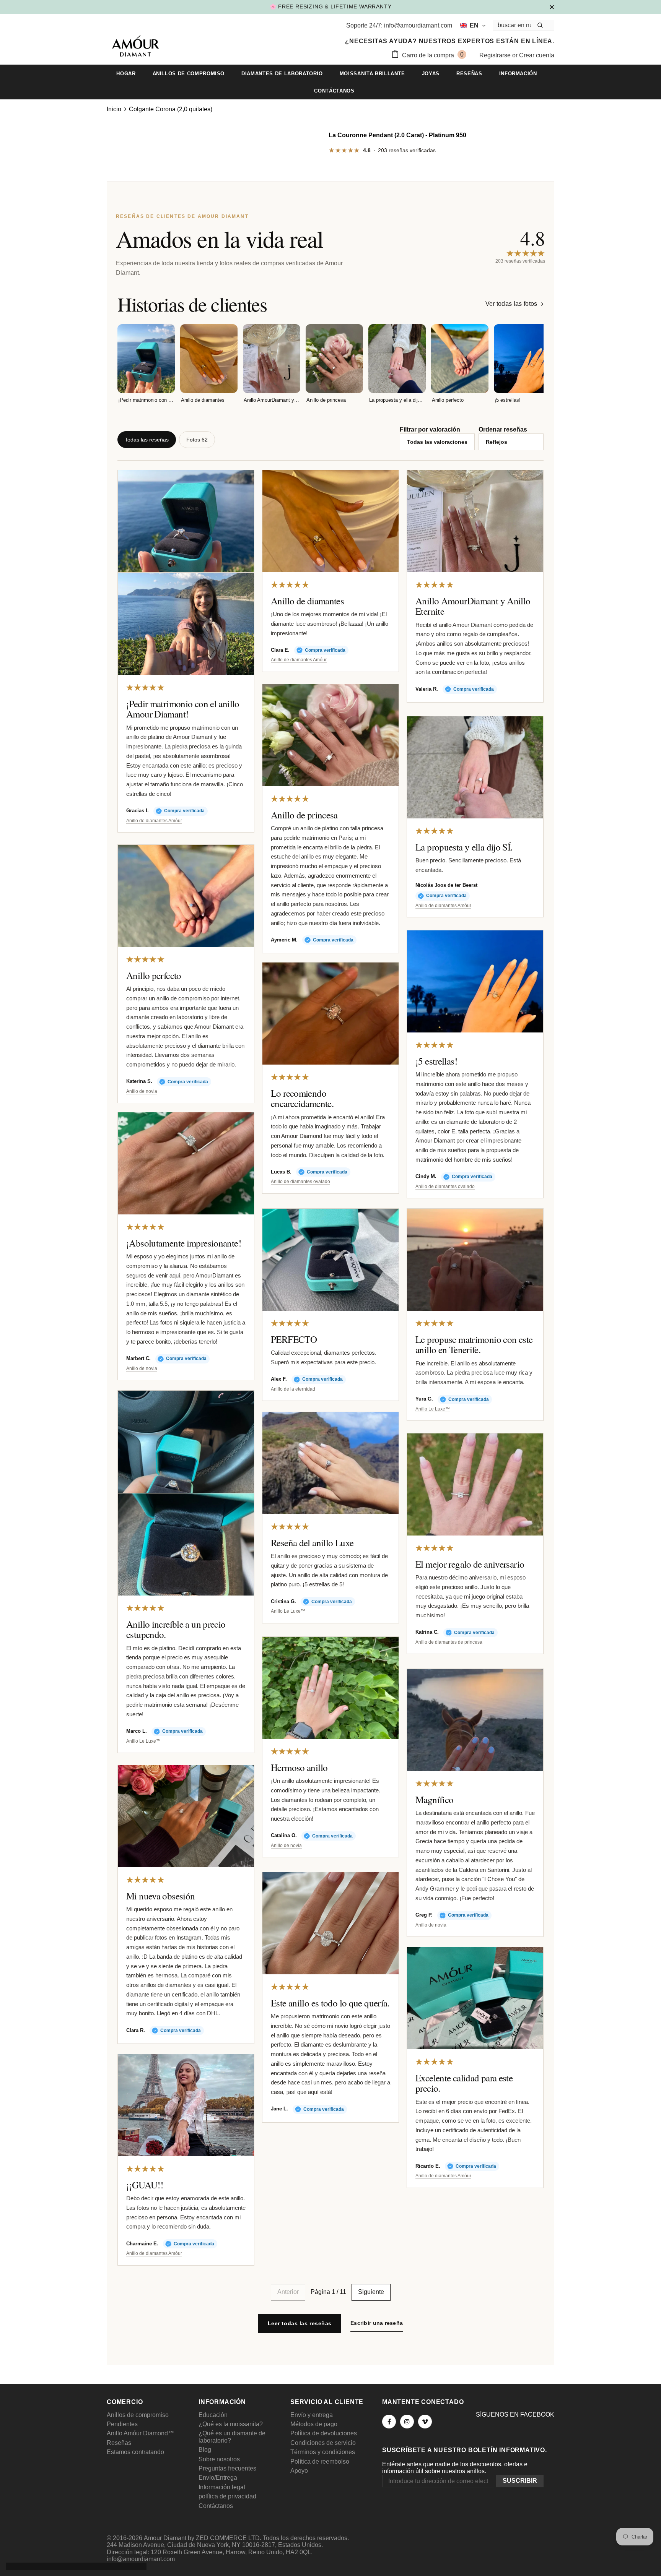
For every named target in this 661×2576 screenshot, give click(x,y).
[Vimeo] (425, 2422)
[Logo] (135, 47)
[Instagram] (407, 2422)
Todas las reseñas (147, 440)
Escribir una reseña (377, 2323)
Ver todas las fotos (511, 304)
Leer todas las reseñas (300, 2323)
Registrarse (496, 55)
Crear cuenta (537, 55)
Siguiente (371, 2292)
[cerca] (552, 6)
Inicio (114, 109)
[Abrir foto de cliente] (186, 521)
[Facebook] (389, 2422)
